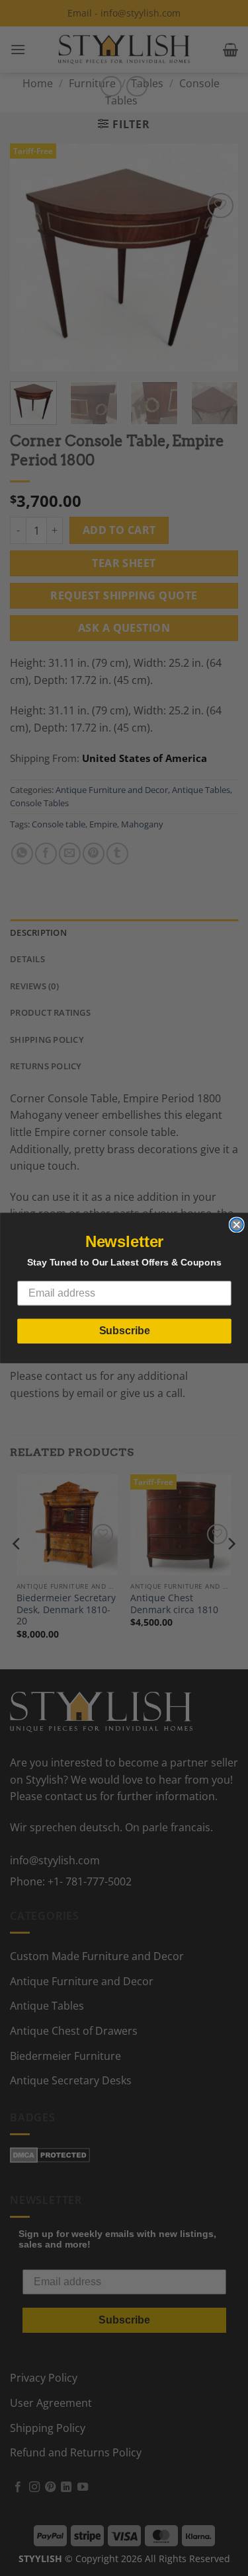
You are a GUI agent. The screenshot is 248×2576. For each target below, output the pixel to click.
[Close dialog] (236, 1225)
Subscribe (124, 1331)
